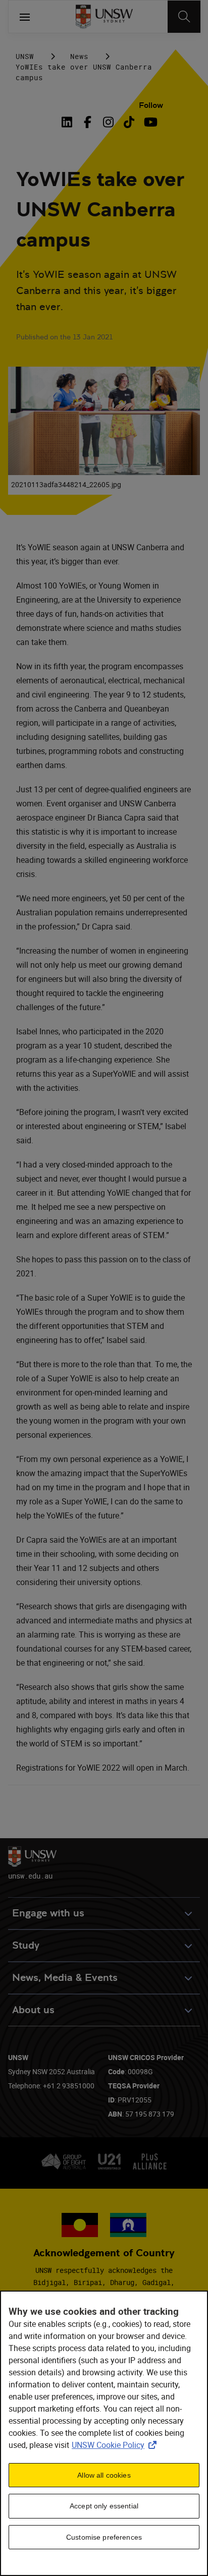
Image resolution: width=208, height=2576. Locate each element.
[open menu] (25, 17)
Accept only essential (104, 2506)
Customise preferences (104, 2537)
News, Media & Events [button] (65, 1978)
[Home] (104, 17)
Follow (151, 105)
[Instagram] (108, 122)
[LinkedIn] (69, 122)
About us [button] (33, 2010)
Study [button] (26, 1945)
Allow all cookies (104, 2475)
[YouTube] (150, 122)
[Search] (184, 17)
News (79, 56)
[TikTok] (129, 122)
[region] (104, 2433)
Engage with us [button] (48, 1913)
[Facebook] (88, 122)
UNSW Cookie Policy (116, 2445)
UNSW (25, 56)
